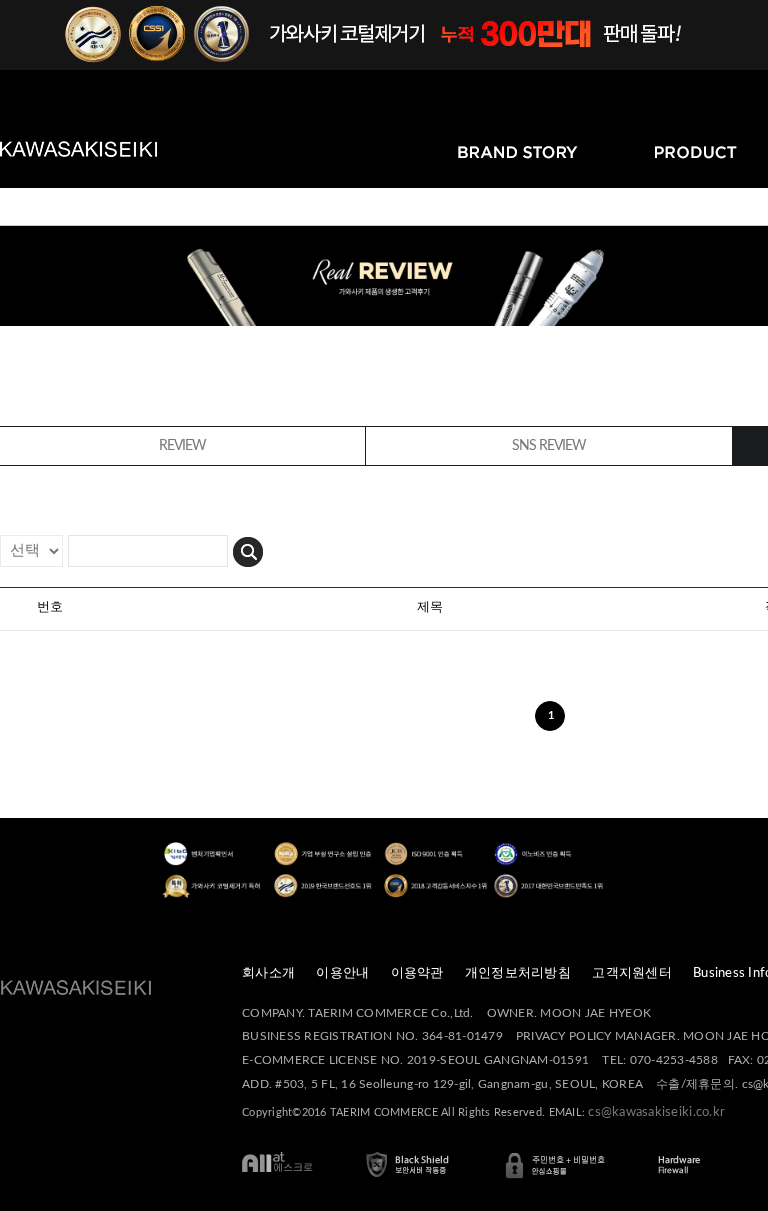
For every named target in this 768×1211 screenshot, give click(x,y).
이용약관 (417, 973)
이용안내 (342, 973)
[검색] (248, 549)
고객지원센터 (632, 973)
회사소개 (268, 973)
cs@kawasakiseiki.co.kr (656, 1112)
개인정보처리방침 (518, 973)
